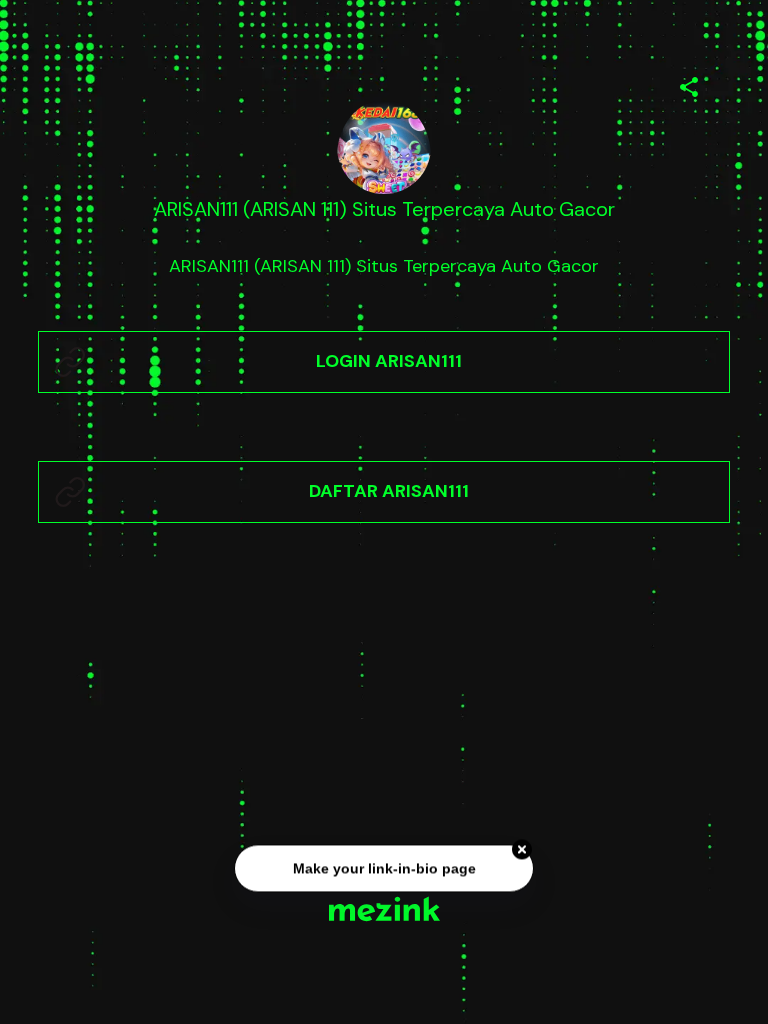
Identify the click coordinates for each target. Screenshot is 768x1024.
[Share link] (689, 84)
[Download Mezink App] (384, 908)
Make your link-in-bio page (383, 869)
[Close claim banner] (522, 850)
